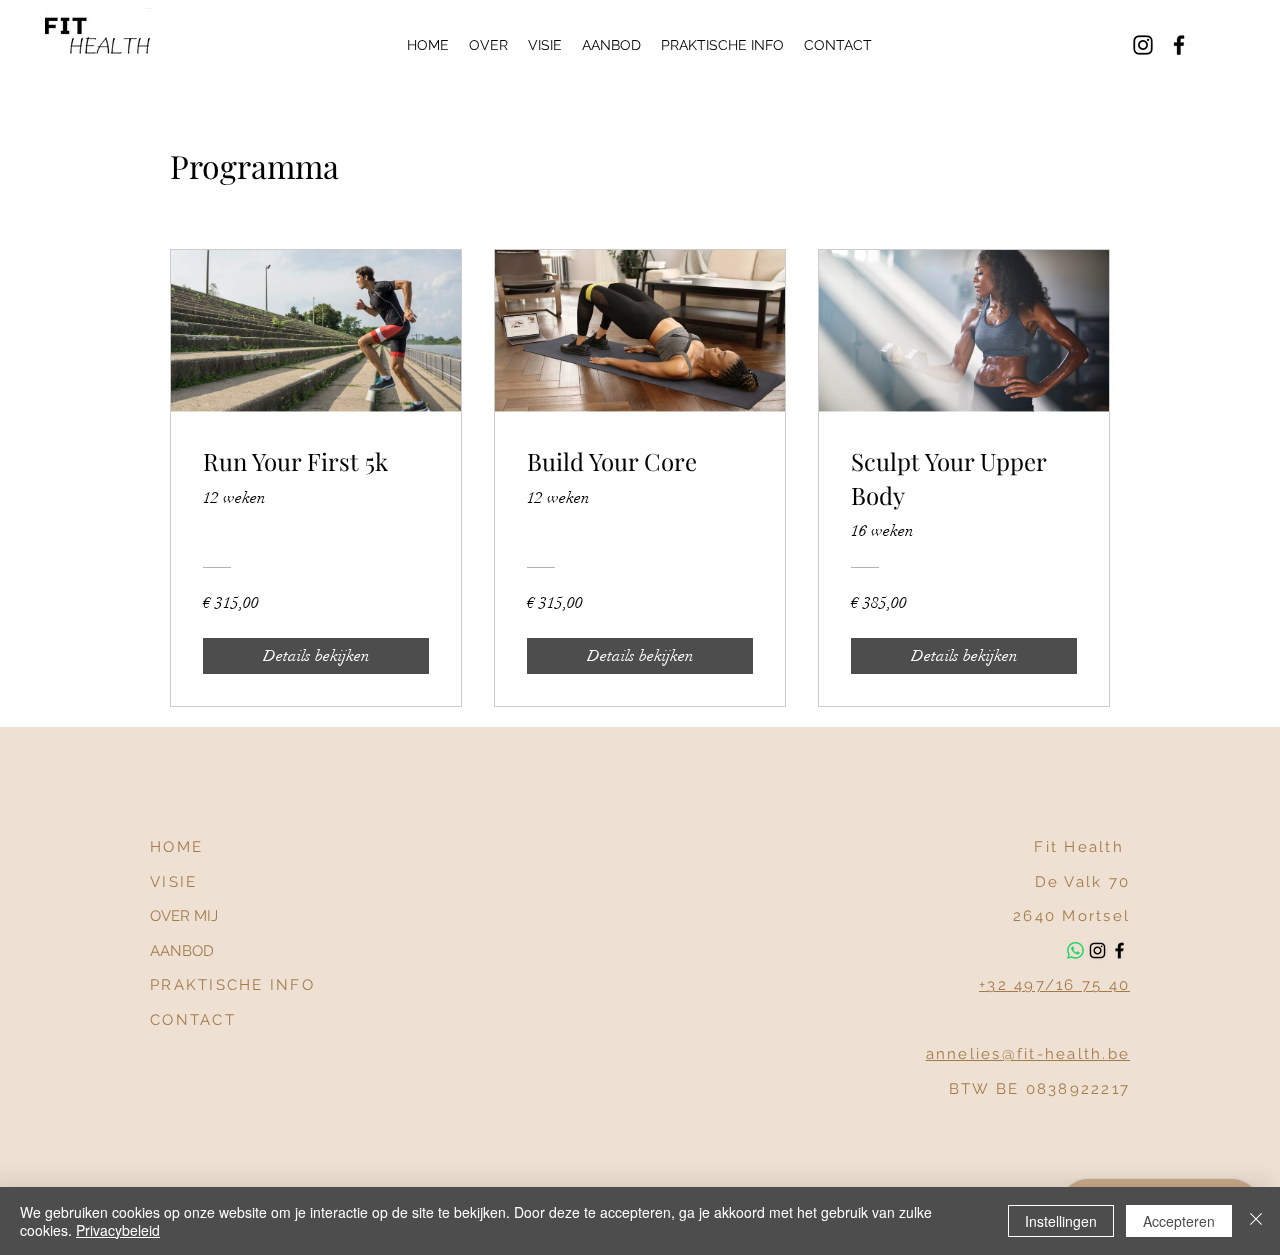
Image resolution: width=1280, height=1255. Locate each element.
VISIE (173, 882)
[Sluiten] (1256, 1221)
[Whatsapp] (1075, 950)
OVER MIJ (184, 916)
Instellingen (1061, 1221)
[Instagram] (1143, 45)
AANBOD (182, 951)
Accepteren (1179, 1221)
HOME (176, 847)
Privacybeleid (118, 1230)
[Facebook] (1179, 45)
